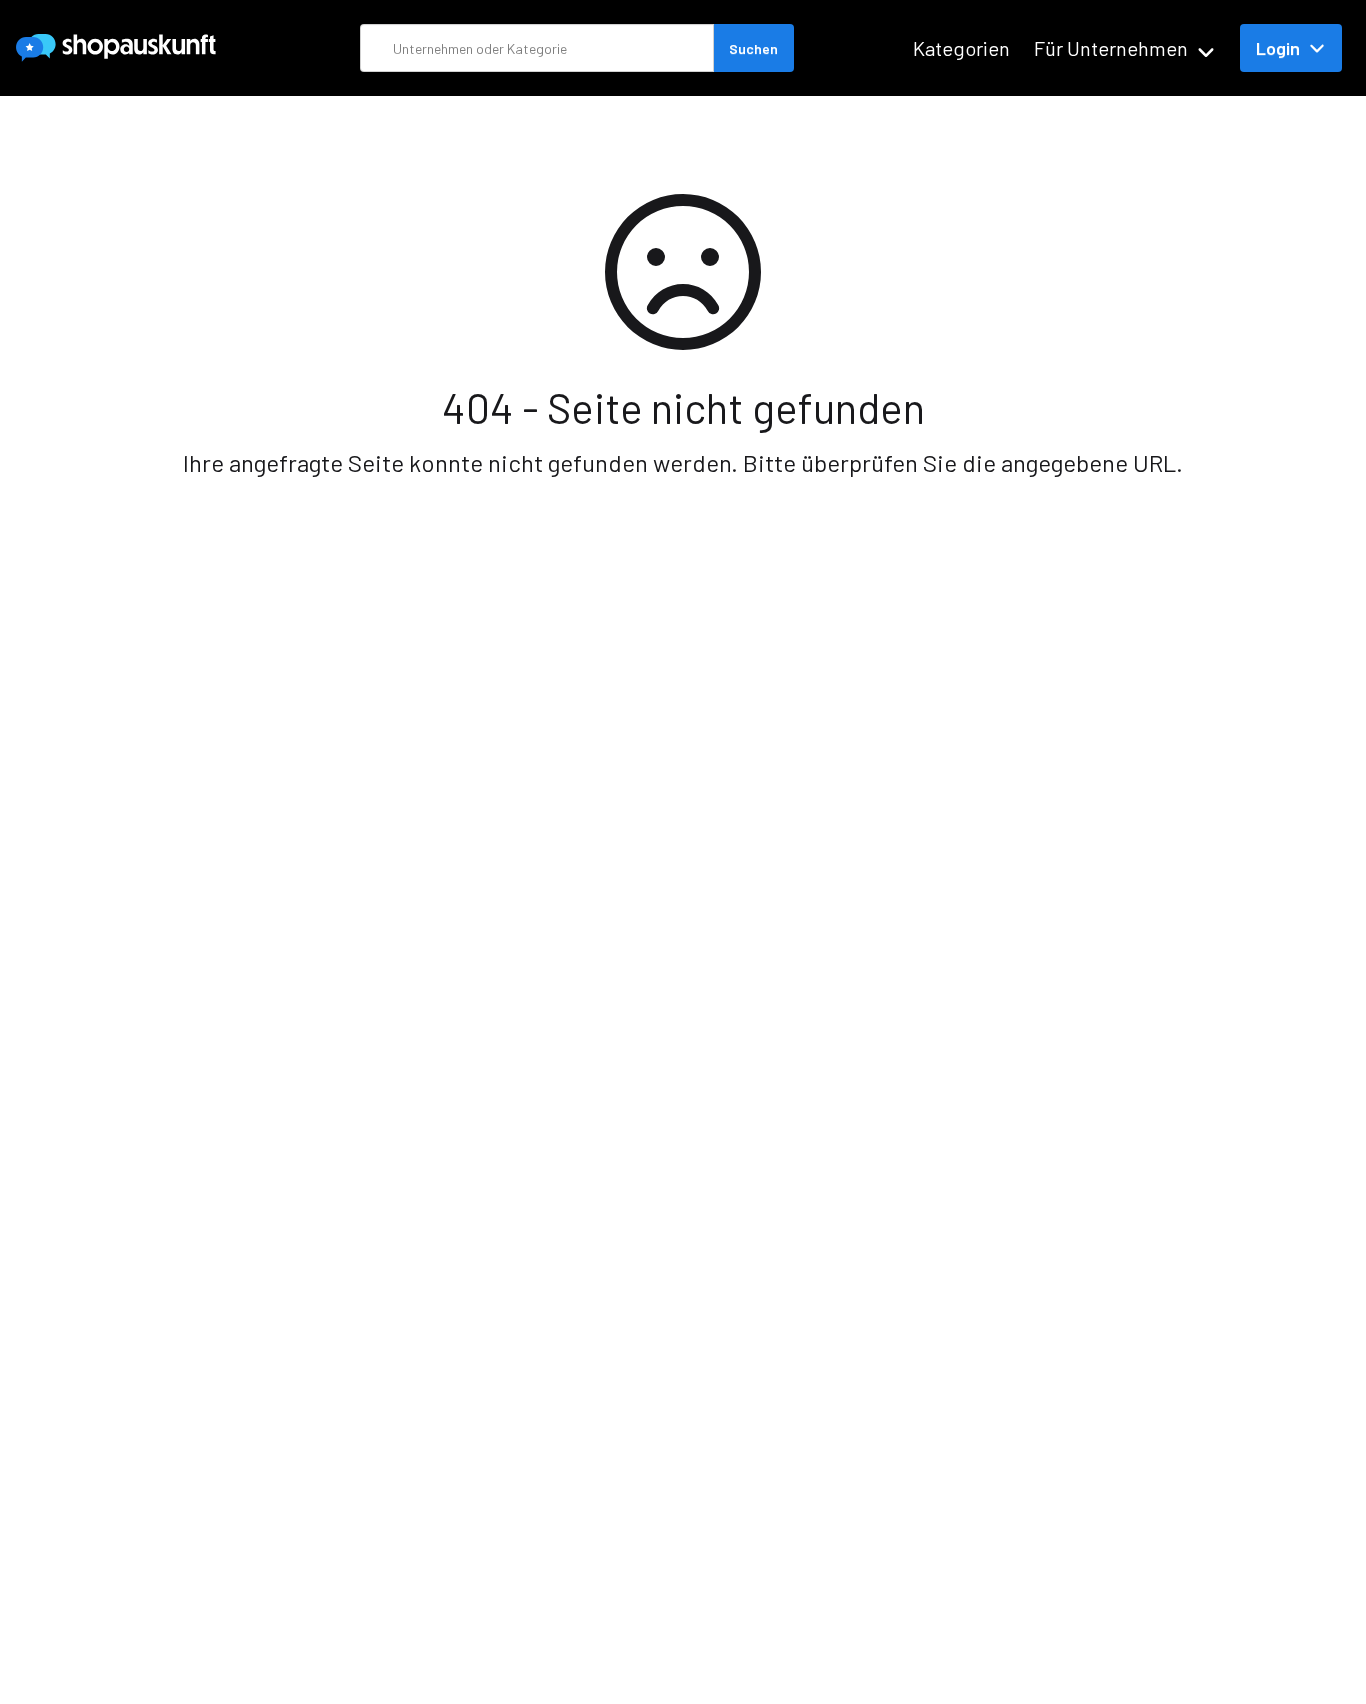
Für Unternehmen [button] (1111, 48)
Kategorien (961, 48)
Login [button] (1278, 48)
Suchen (753, 48)
